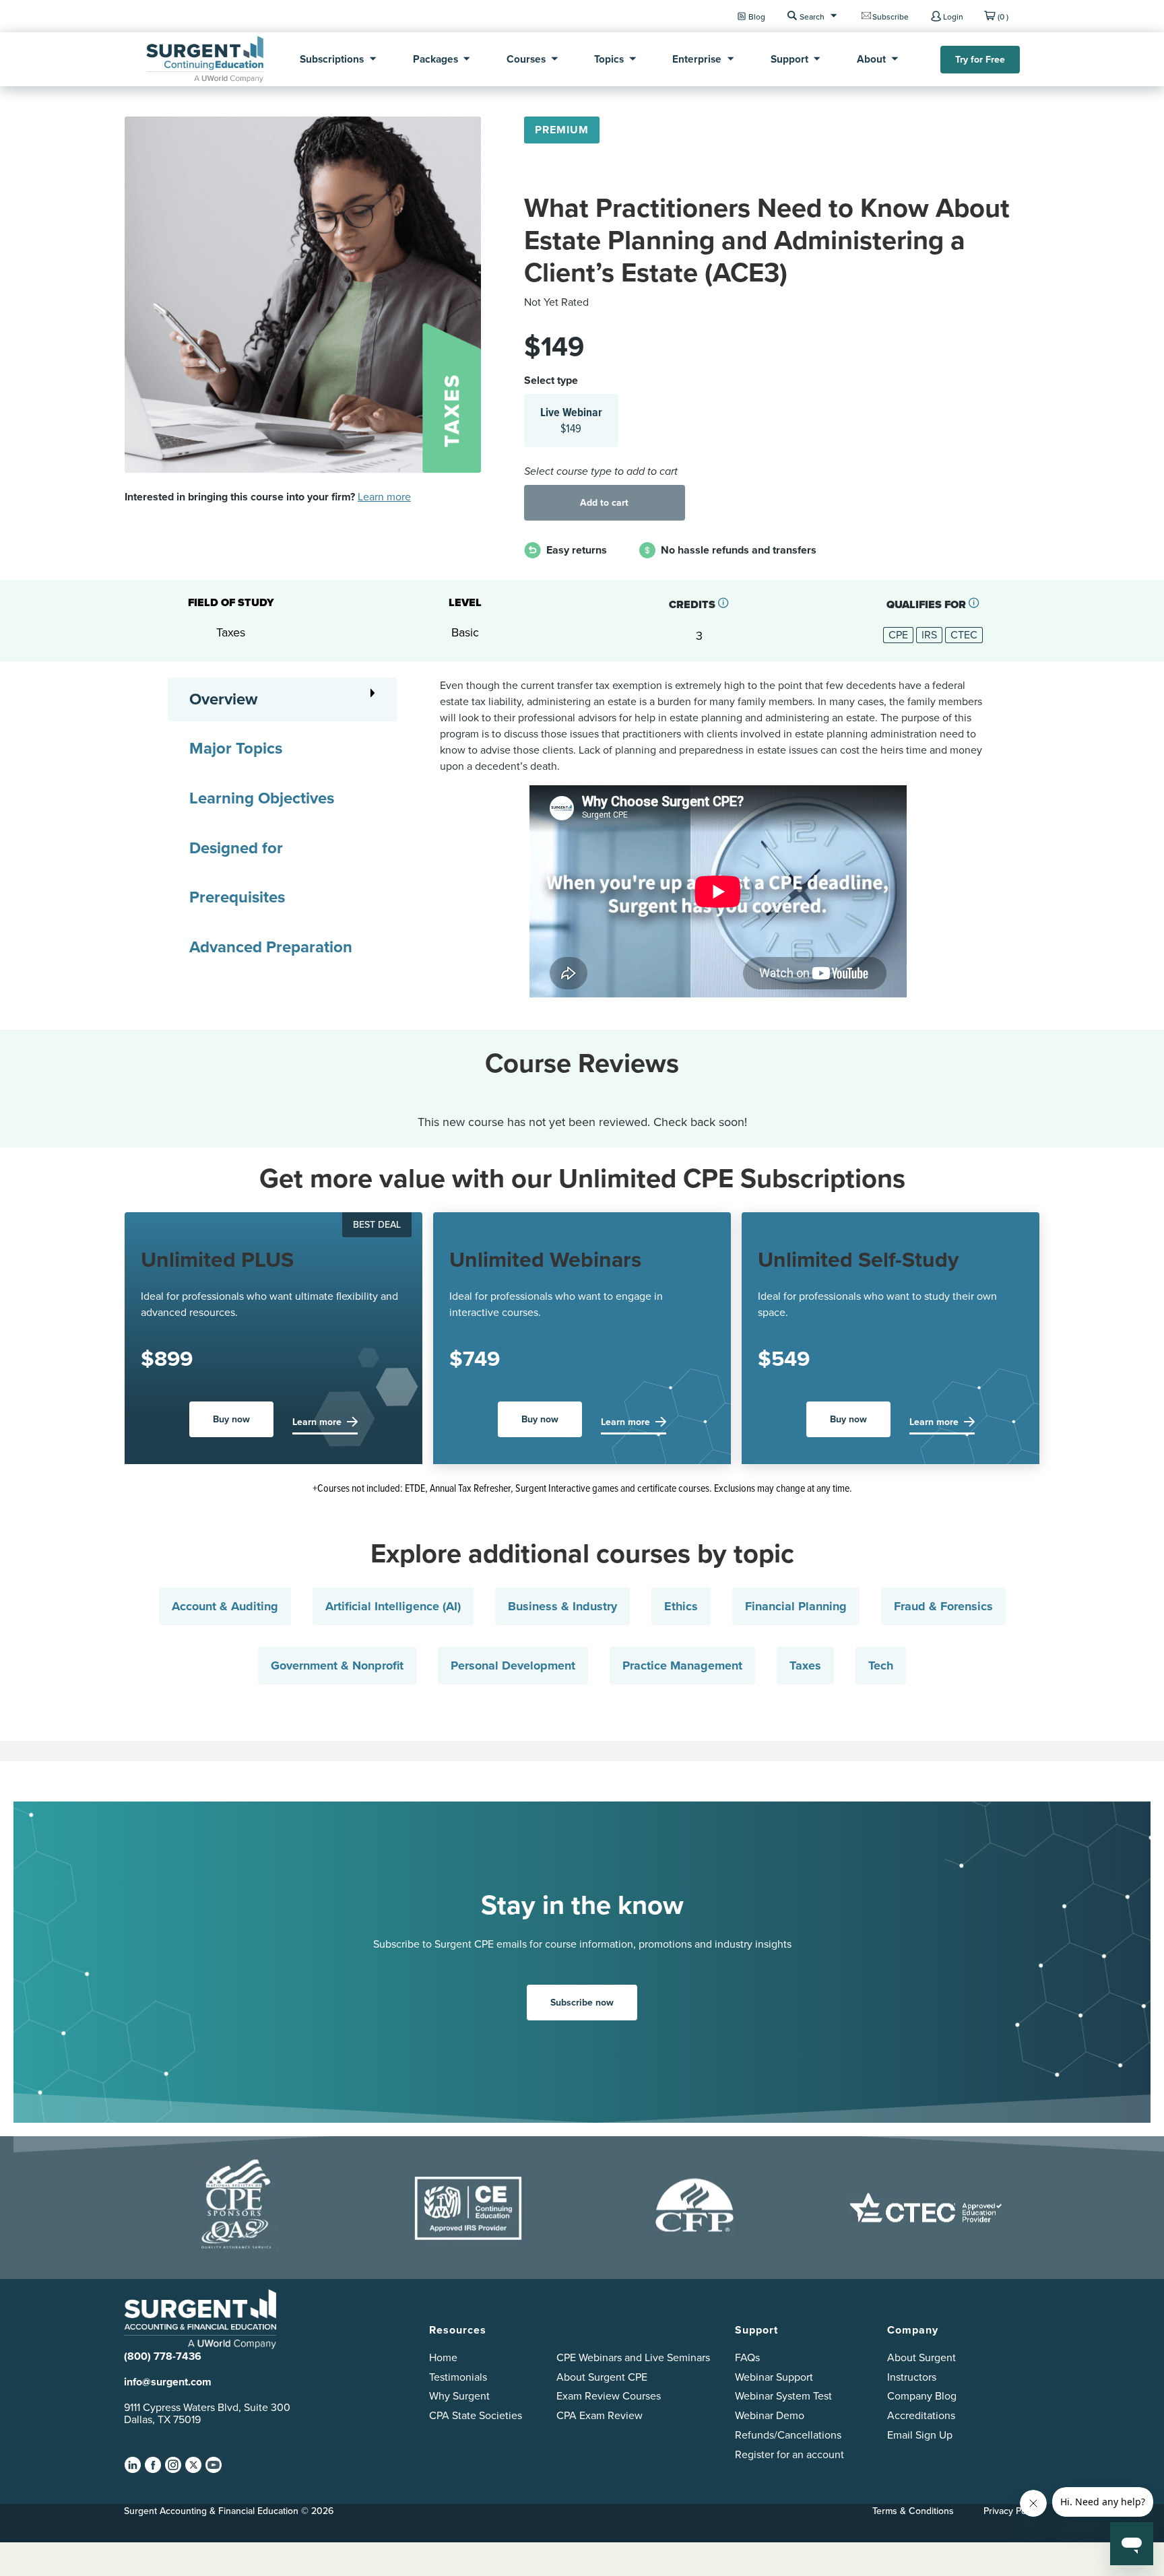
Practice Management (682, 1665)
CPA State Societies (476, 2415)
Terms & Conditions (913, 2511)
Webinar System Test (783, 2396)
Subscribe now (582, 2003)
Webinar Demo (770, 2415)
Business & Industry (562, 1606)
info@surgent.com (168, 2382)
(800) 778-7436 (163, 2356)
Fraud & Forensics (943, 1606)
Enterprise (697, 59)
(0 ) (1003, 16)
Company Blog (922, 2396)
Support (789, 59)
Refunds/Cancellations (788, 2435)
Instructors (912, 2377)
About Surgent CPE (602, 2377)
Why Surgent (459, 2396)
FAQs (747, 2357)
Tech (881, 1665)
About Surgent (922, 2357)
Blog (757, 16)
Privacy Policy (1012, 2511)
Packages (435, 59)
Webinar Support (774, 2377)
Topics (609, 59)
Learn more (384, 497)
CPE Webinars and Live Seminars (633, 2357)
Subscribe (891, 16)
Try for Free (980, 60)
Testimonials (458, 2377)
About (871, 59)
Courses (526, 59)
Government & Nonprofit (337, 1665)
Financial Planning (796, 1606)
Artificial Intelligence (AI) (393, 1606)
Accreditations (921, 2415)
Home (443, 2357)
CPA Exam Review (600, 2415)
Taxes (805, 1665)
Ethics (681, 1606)
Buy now (231, 1419)
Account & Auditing (225, 1606)
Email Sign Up (920, 2435)
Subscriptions (332, 59)
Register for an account (789, 2454)
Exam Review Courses (609, 2396)
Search (812, 16)
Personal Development (513, 1665)
